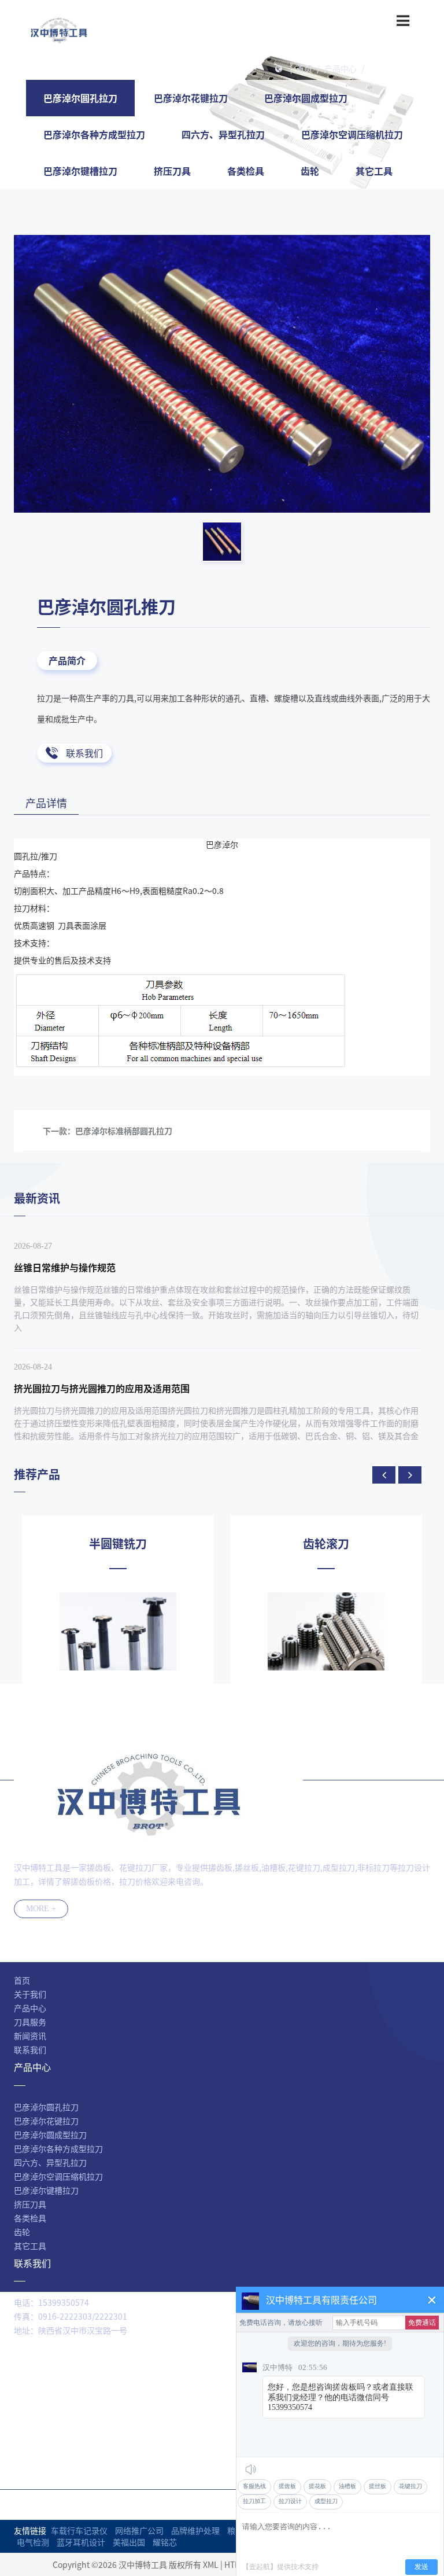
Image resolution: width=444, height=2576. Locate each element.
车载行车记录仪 (79, 2530)
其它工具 (374, 171)
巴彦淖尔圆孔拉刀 (401, 68)
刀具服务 (30, 2022)
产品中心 (341, 68)
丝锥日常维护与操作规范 (65, 1267)
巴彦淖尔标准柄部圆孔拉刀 (124, 1131)
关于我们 (30, 1994)
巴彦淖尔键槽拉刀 (80, 171)
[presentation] (384, 1475)
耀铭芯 (165, 2542)
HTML (235, 2564)
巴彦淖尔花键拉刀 (191, 98)
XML (211, 2564)
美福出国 (129, 2542)
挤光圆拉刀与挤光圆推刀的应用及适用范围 (102, 1388)
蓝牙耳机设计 (81, 2542)
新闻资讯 (30, 2036)
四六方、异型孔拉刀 (223, 134)
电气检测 (33, 2542)
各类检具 (246, 171)
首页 (304, 68)
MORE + (41, 1909)
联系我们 (84, 753)
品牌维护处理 (195, 2530)
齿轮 (310, 171)
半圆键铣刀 (118, 1544)
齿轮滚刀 (326, 1544)
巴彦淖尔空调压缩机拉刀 (352, 134)
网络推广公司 (139, 2530)
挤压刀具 (172, 171)
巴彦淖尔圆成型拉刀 (306, 98)
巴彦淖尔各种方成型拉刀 (94, 134)
